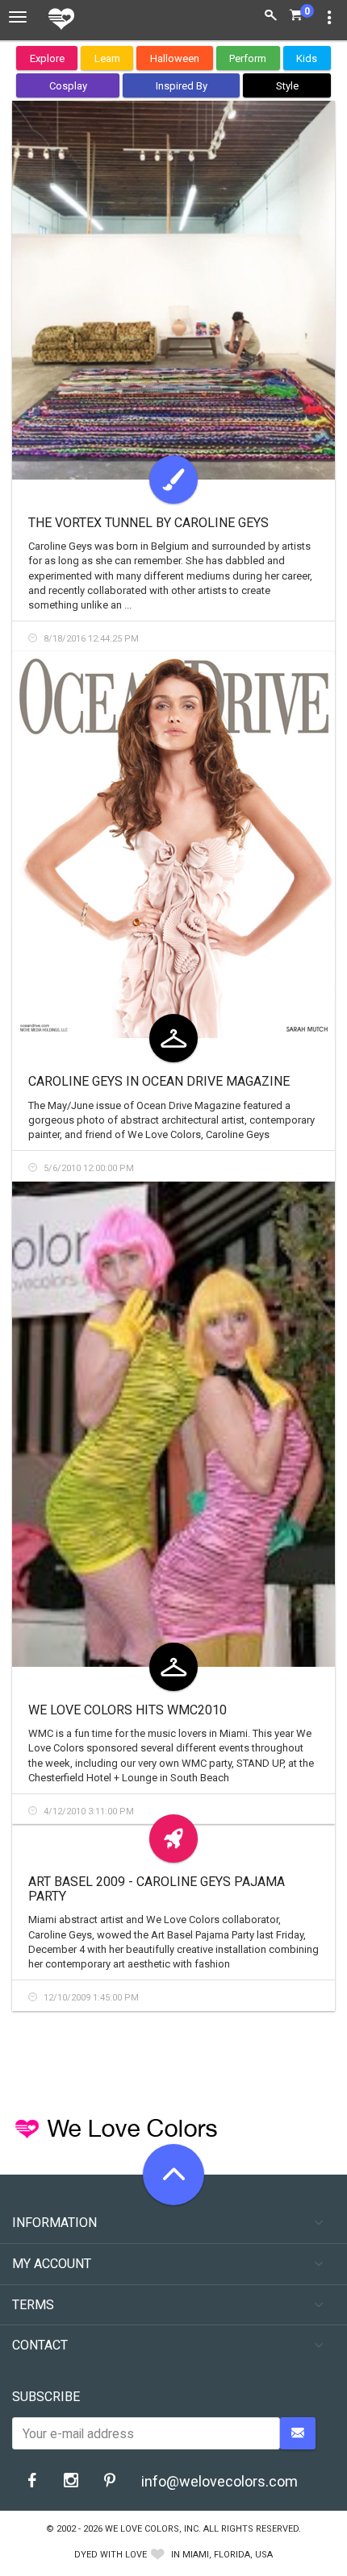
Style (287, 86)
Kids (307, 58)
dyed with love (111, 2555)
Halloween (175, 58)
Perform (248, 58)
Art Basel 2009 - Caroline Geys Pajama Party (157, 1889)
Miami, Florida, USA (228, 2555)
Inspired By (182, 86)
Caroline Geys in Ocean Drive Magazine (159, 1081)
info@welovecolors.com (219, 2481)
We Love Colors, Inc (152, 2529)
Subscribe (46, 2397)
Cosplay (68, 86)
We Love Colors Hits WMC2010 (128, 1710)
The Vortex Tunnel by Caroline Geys (148, 523)
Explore (47, 58)
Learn (107, 58)
